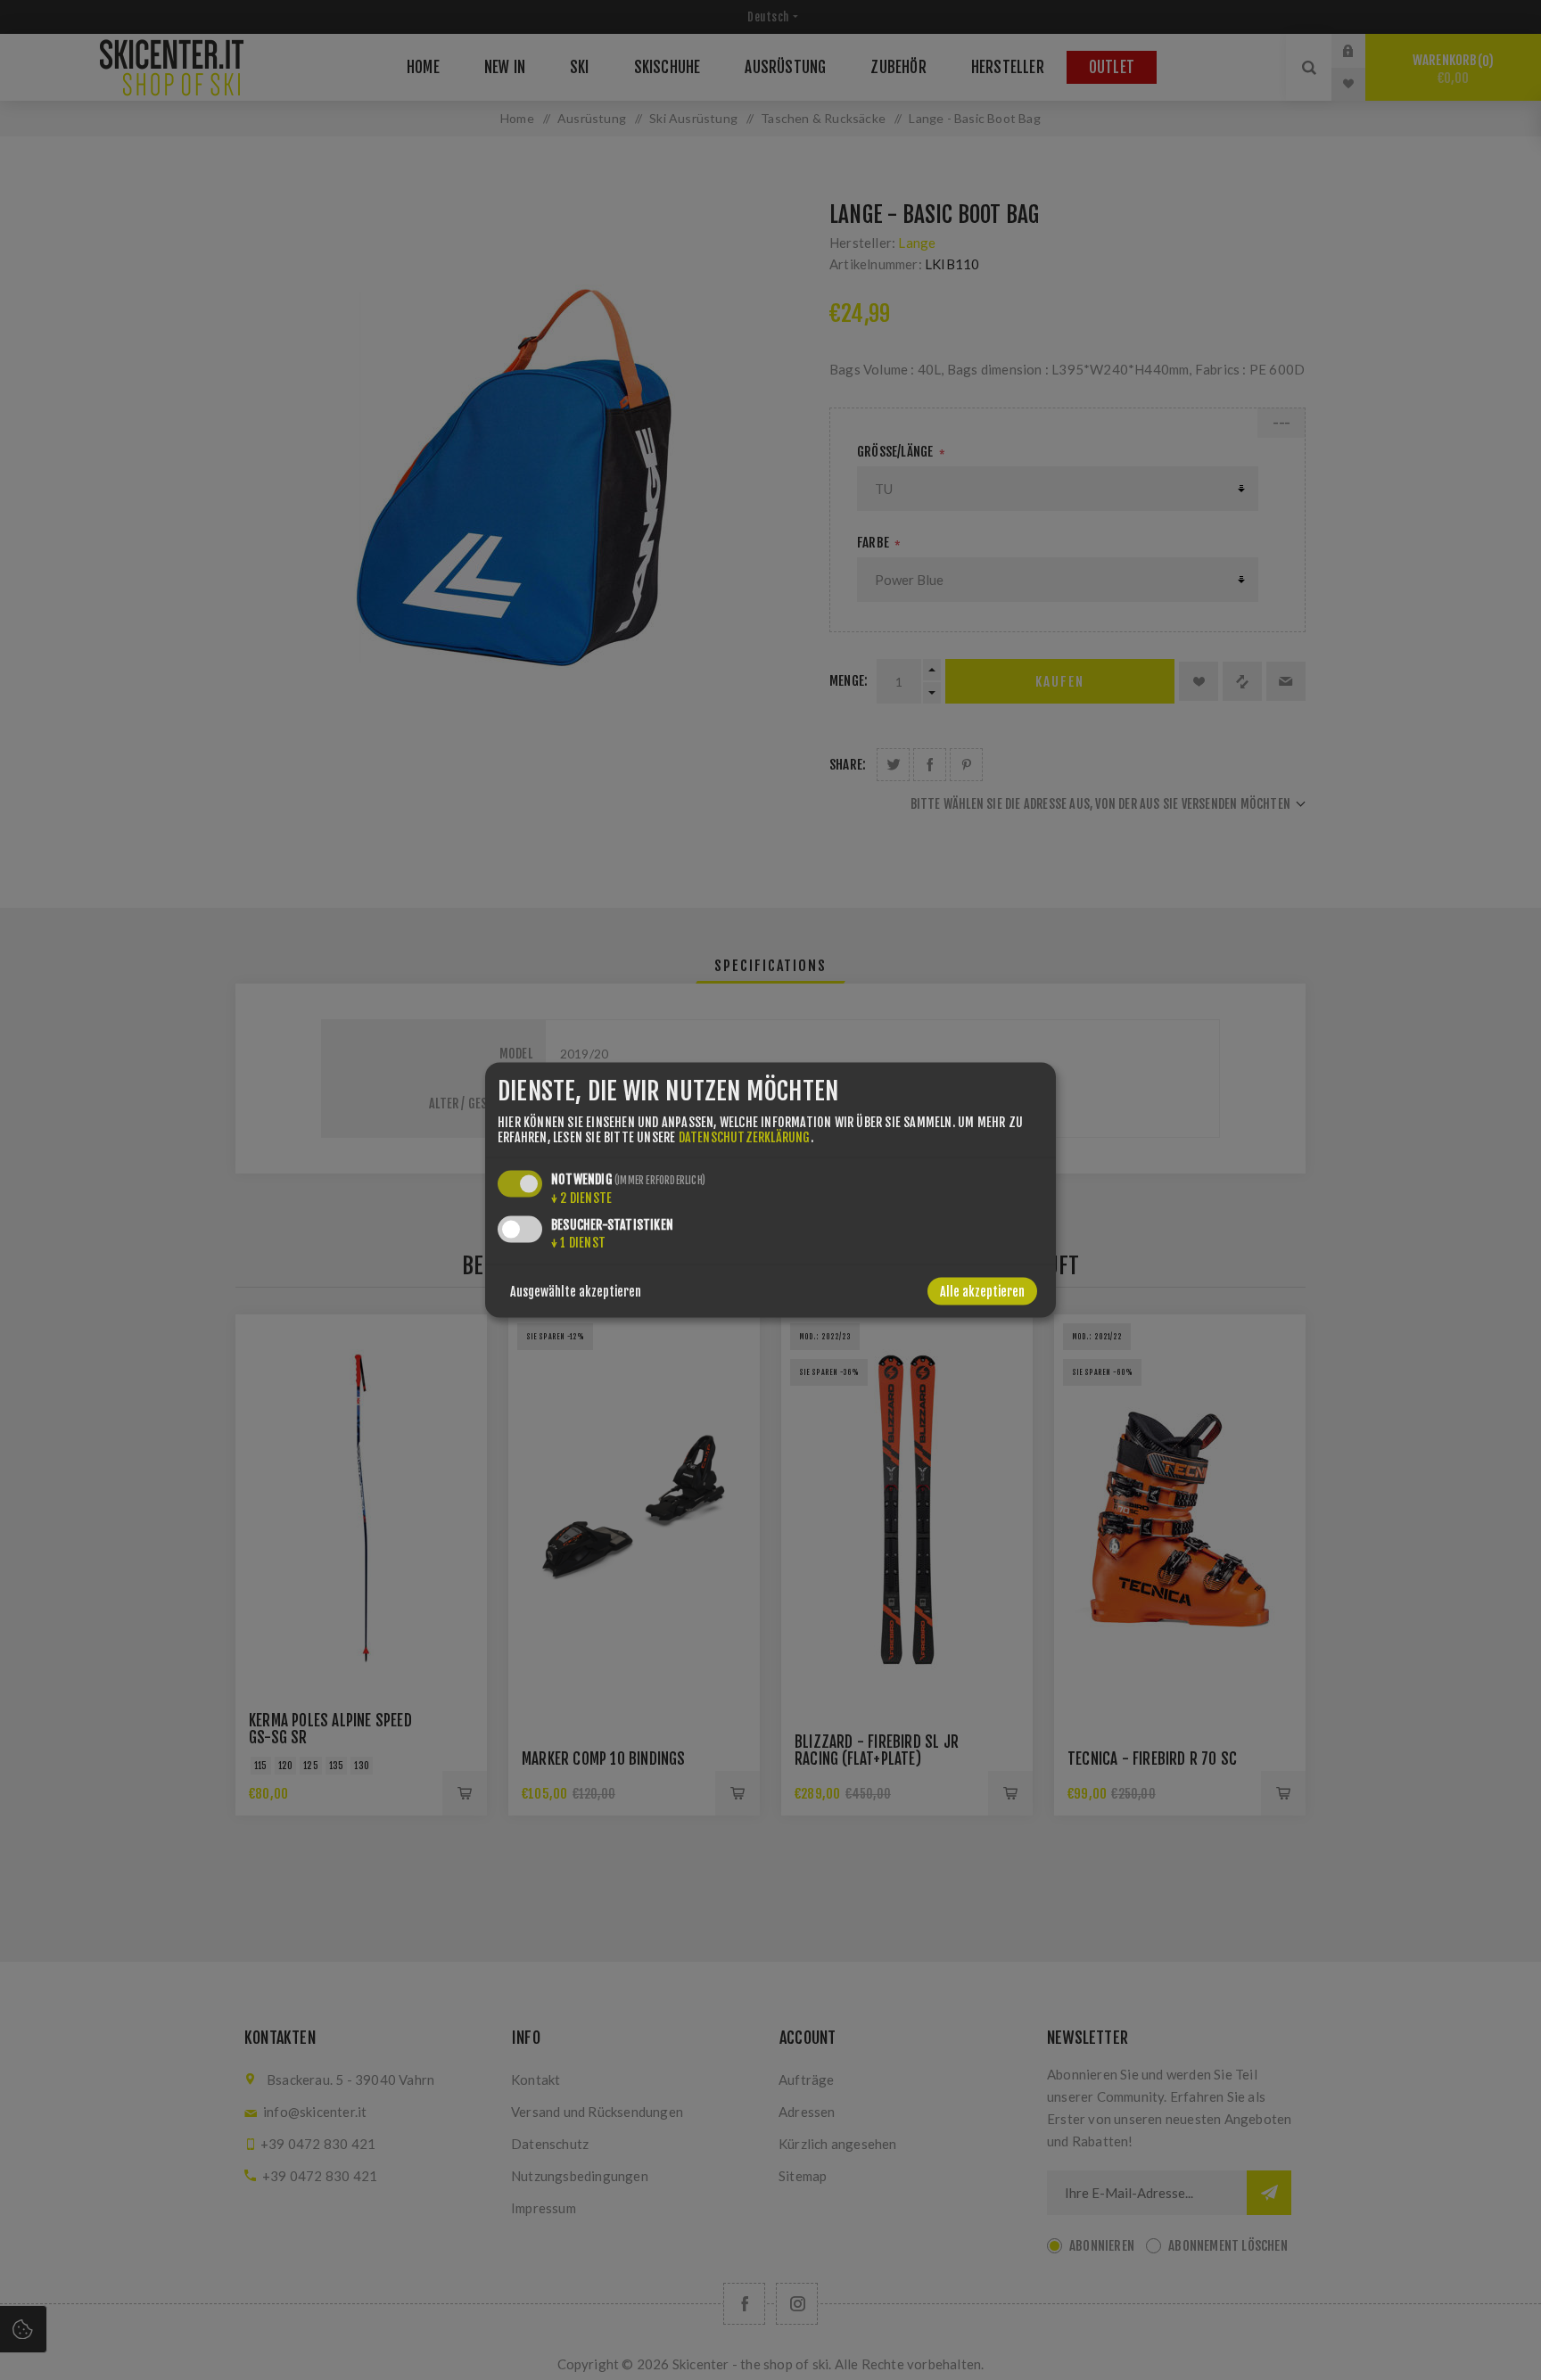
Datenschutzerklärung (745, 1137)
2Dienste (581, 1198)
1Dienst (578, 1243)
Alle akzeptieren (982, 1292)
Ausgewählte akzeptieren (576, 1292)
